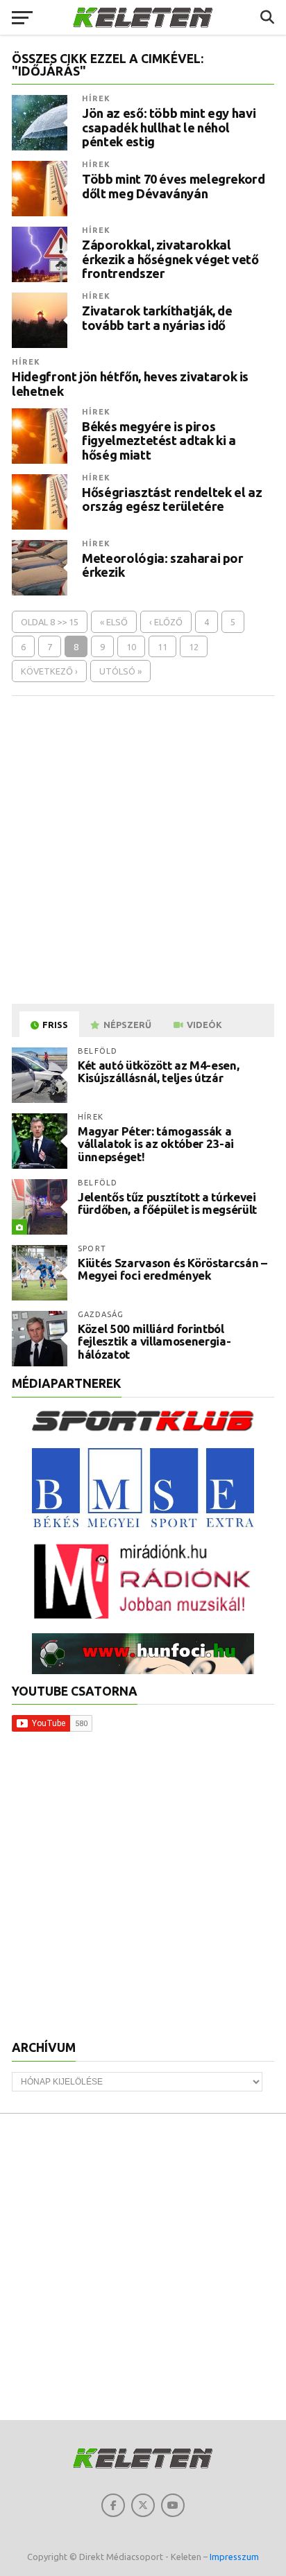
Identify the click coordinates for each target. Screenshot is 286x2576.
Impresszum (234, 2557)
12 (194, 647)
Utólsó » (120, 671)
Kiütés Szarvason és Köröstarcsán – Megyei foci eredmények (172, 1269)
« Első (114, 622)
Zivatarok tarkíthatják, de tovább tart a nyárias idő (157, 317)
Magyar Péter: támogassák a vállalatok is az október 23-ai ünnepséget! (156, 1144)
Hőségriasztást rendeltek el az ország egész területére (172, 499)
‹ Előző (166, 622)
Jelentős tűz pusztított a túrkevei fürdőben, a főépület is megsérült (167, 1203)
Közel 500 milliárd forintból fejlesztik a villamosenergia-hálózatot (154, 1341)
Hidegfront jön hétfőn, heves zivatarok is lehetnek (130, 383)
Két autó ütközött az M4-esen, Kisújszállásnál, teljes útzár (158, 1072)
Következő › (49, 671)
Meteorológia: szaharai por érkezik (162, 565)
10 (131, 647)
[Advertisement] (143, 849)
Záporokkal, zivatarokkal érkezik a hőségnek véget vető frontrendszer (170, 259)
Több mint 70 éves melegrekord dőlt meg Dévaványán (173, 186)
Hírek (96, 98)
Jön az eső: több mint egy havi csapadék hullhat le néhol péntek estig (169, 127)
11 (162, 647)
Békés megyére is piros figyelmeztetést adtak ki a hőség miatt (159, 440)
